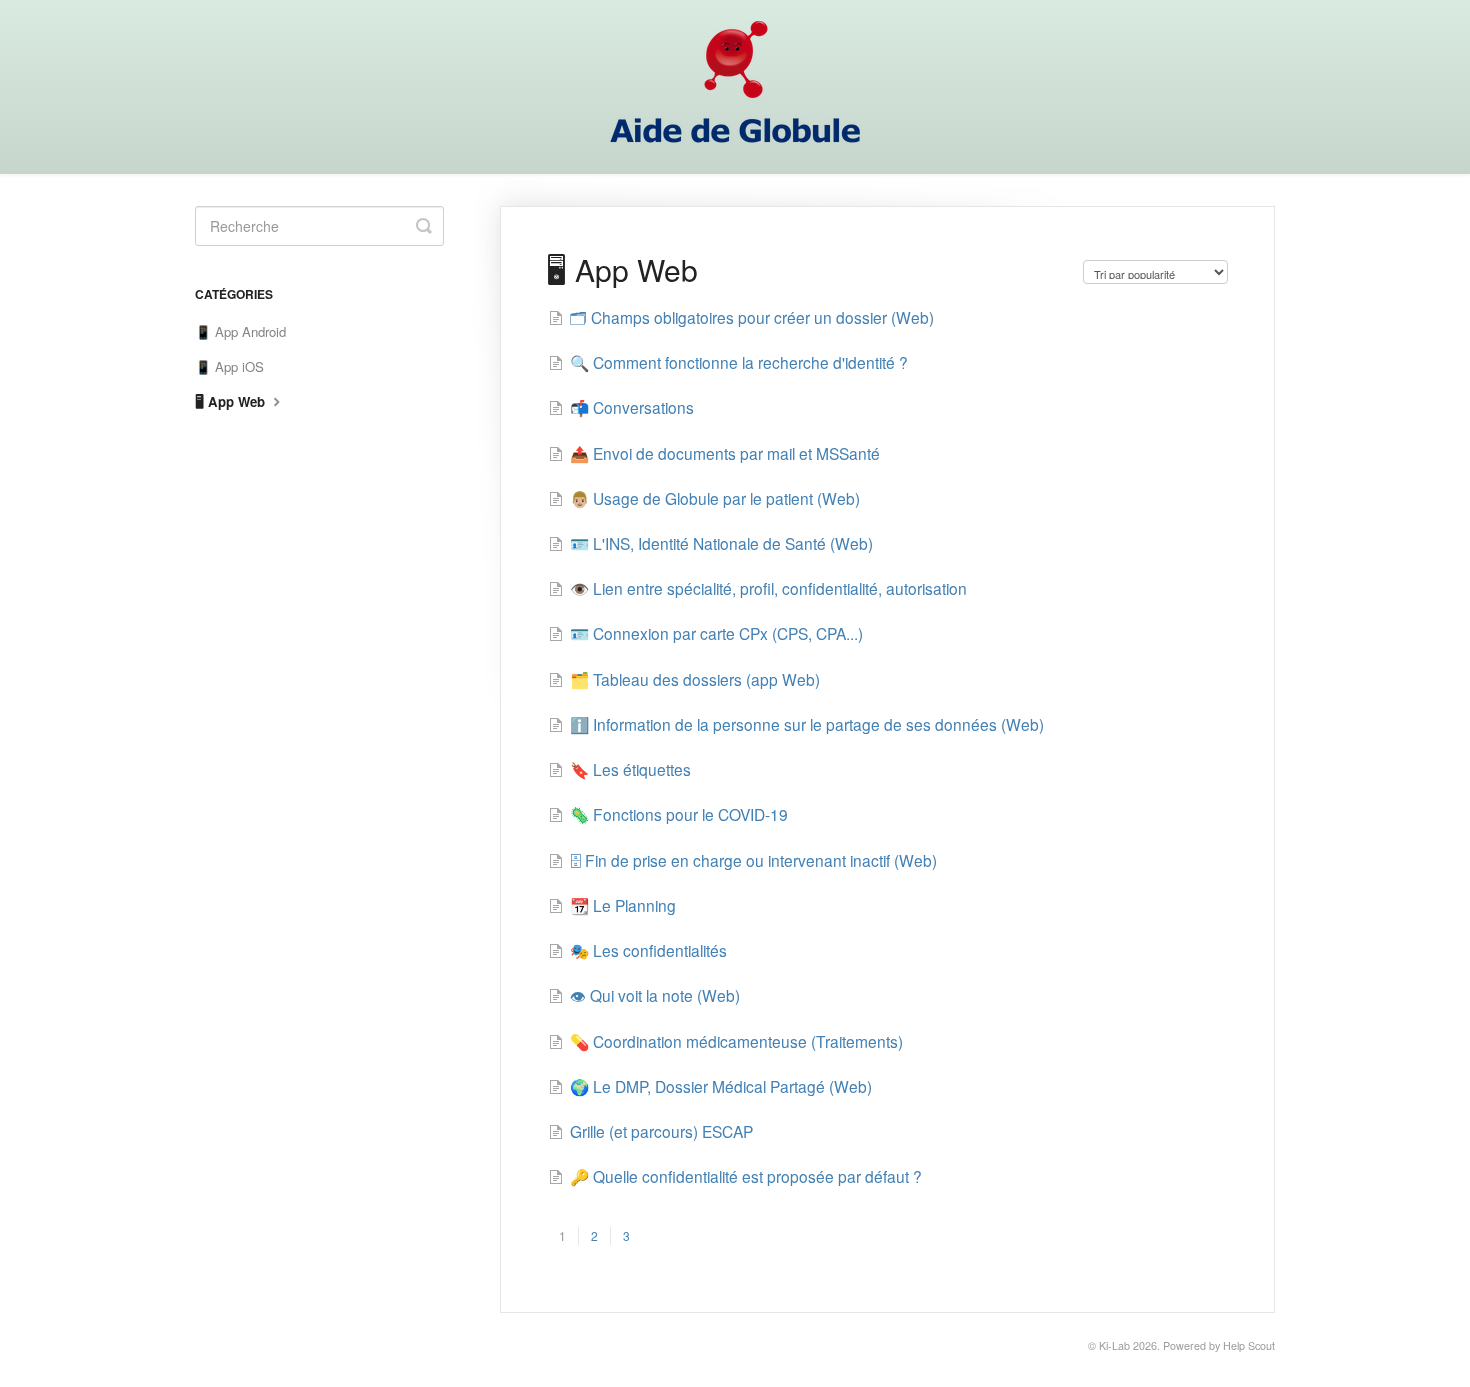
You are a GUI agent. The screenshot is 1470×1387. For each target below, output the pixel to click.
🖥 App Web (232, 401)
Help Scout (1249, 1345)
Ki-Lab (1114, 1345)
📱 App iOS (229, 366)
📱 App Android (240, 331)
